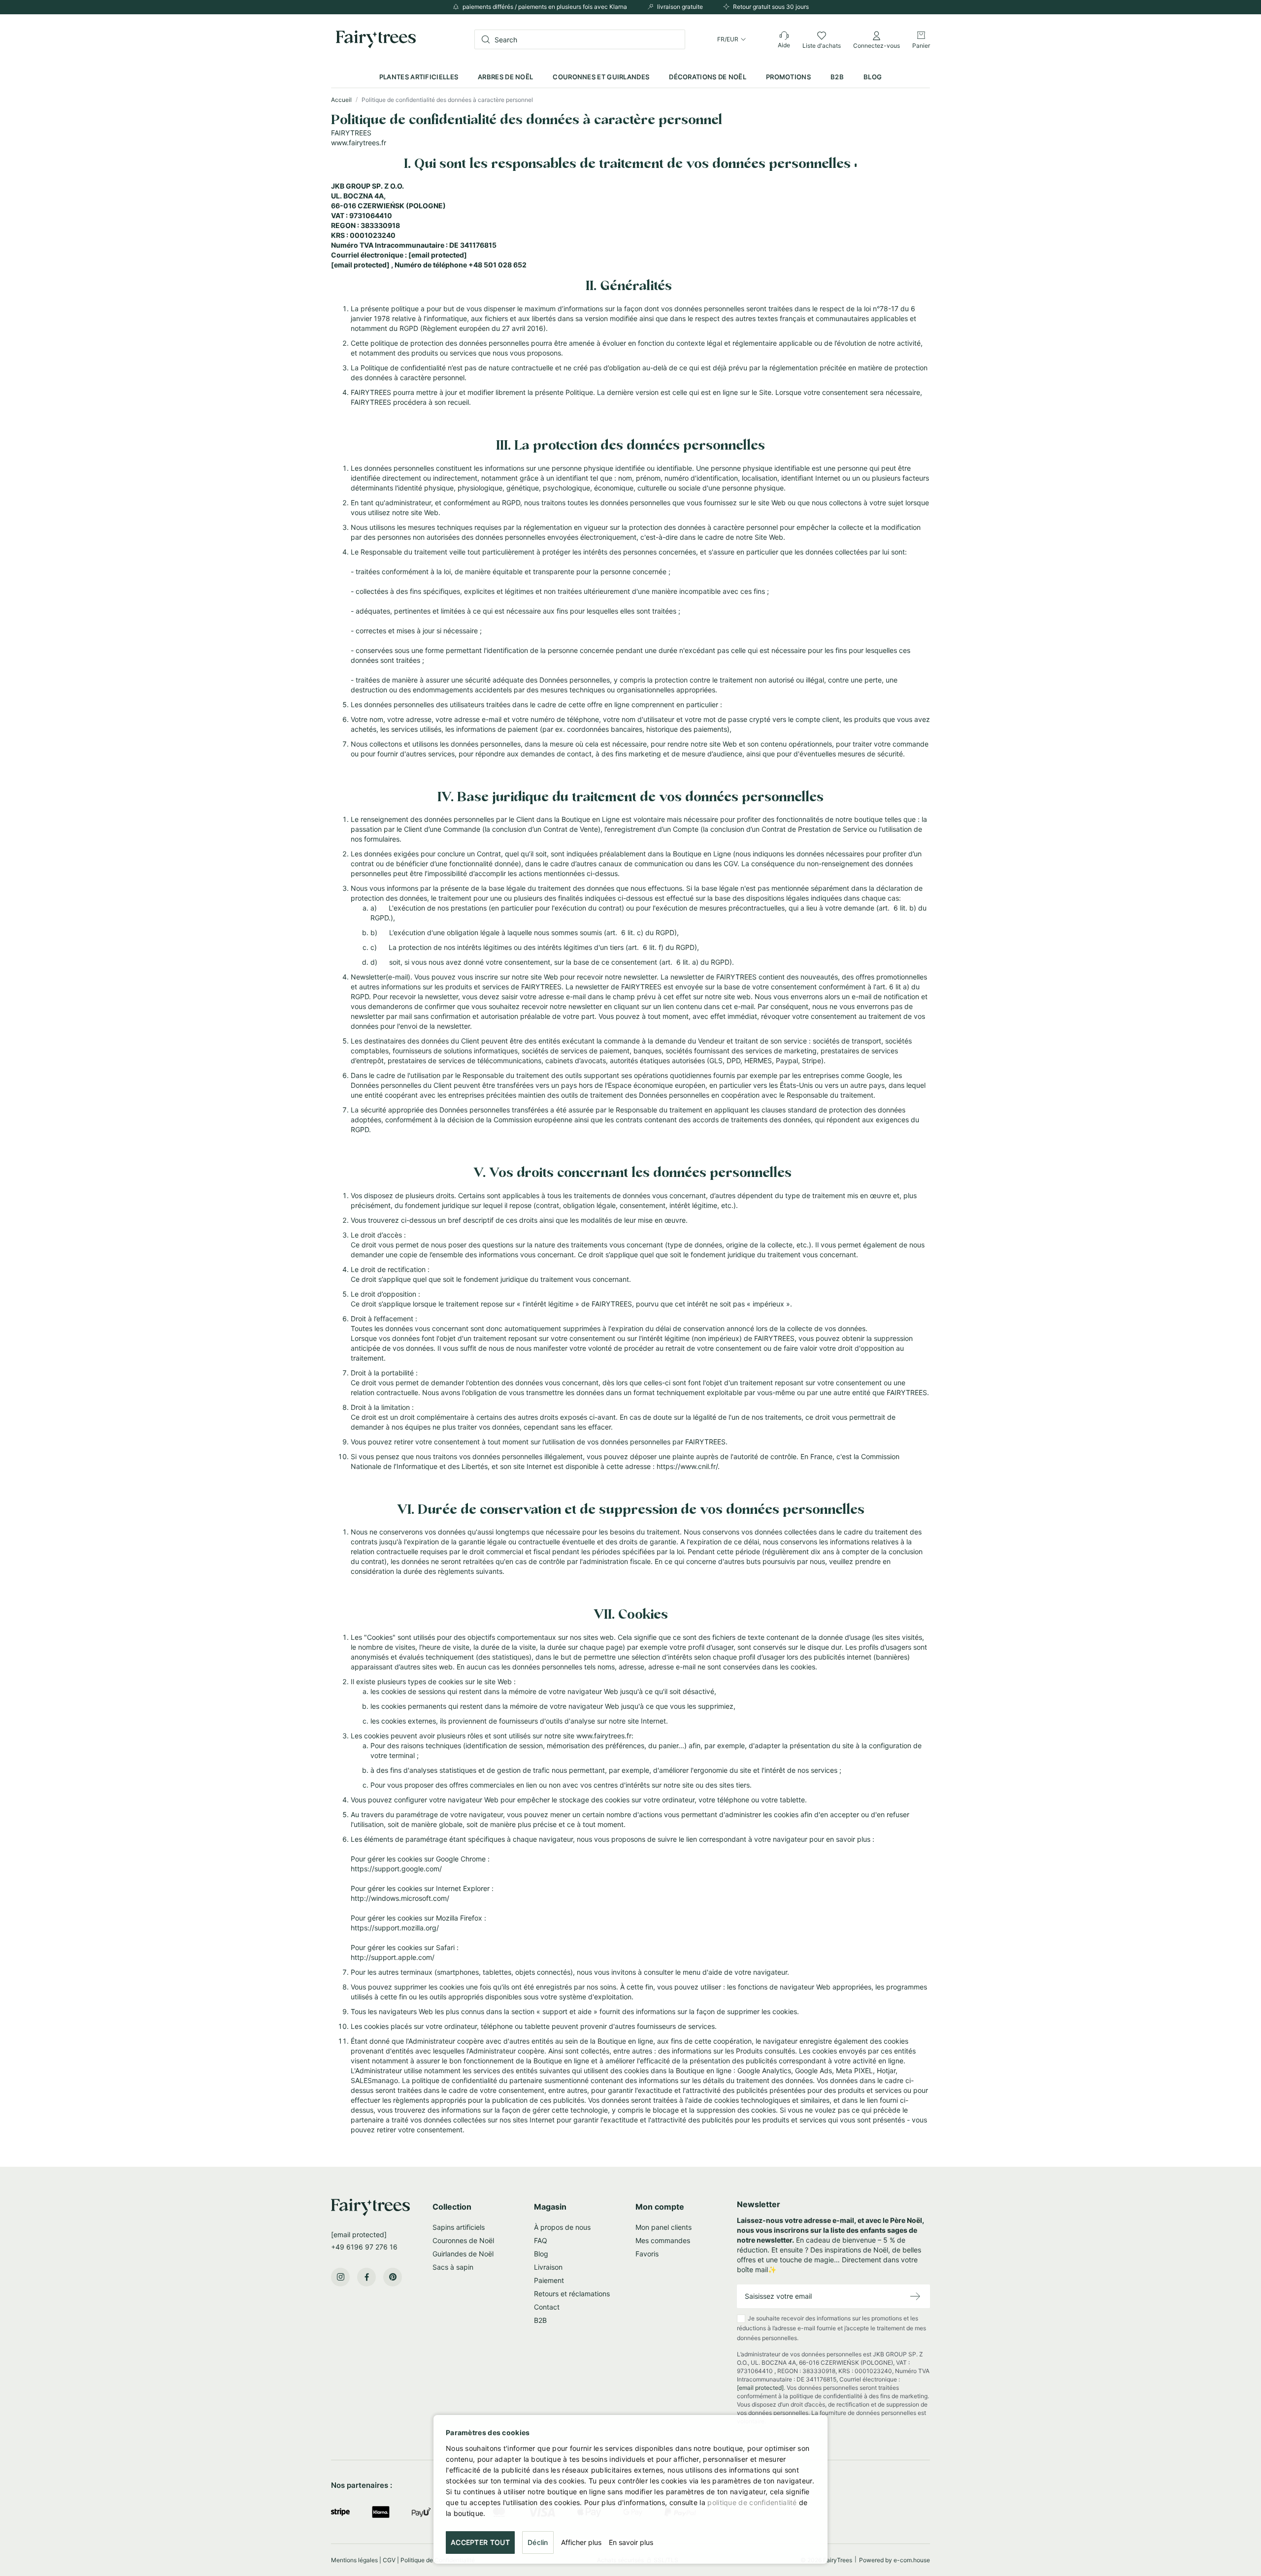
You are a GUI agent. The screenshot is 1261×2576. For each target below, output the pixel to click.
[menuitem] (419, 77)
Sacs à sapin (453, 2267)
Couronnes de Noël (463, 2240)
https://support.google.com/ (396, 1869)
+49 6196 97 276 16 (364, 2247)
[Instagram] (340, 2277)
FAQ (541, 2240)
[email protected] (438, 255)
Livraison (548, 2267)
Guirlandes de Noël (463, 2254)
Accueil (342, 100)
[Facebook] (366, 2277)
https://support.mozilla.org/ (395, 1928)
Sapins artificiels (459, 2227)
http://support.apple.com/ (393, 1957)
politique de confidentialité (752, 2502)
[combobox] (580, 39)
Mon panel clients (664, 2227)
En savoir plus (631, 2542)
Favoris (647, 2254)
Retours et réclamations (572, 2294)
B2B (540, 2320)
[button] (731, 39)
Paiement (549, 2280)
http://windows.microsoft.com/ (401, 1898)
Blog (541, 2254)
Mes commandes (663, 2240)
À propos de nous (562, 2227)
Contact (547, 2307)
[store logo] (376, 39)
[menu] (630, 77)
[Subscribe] (915, 2297)
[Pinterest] (393, 2277)
